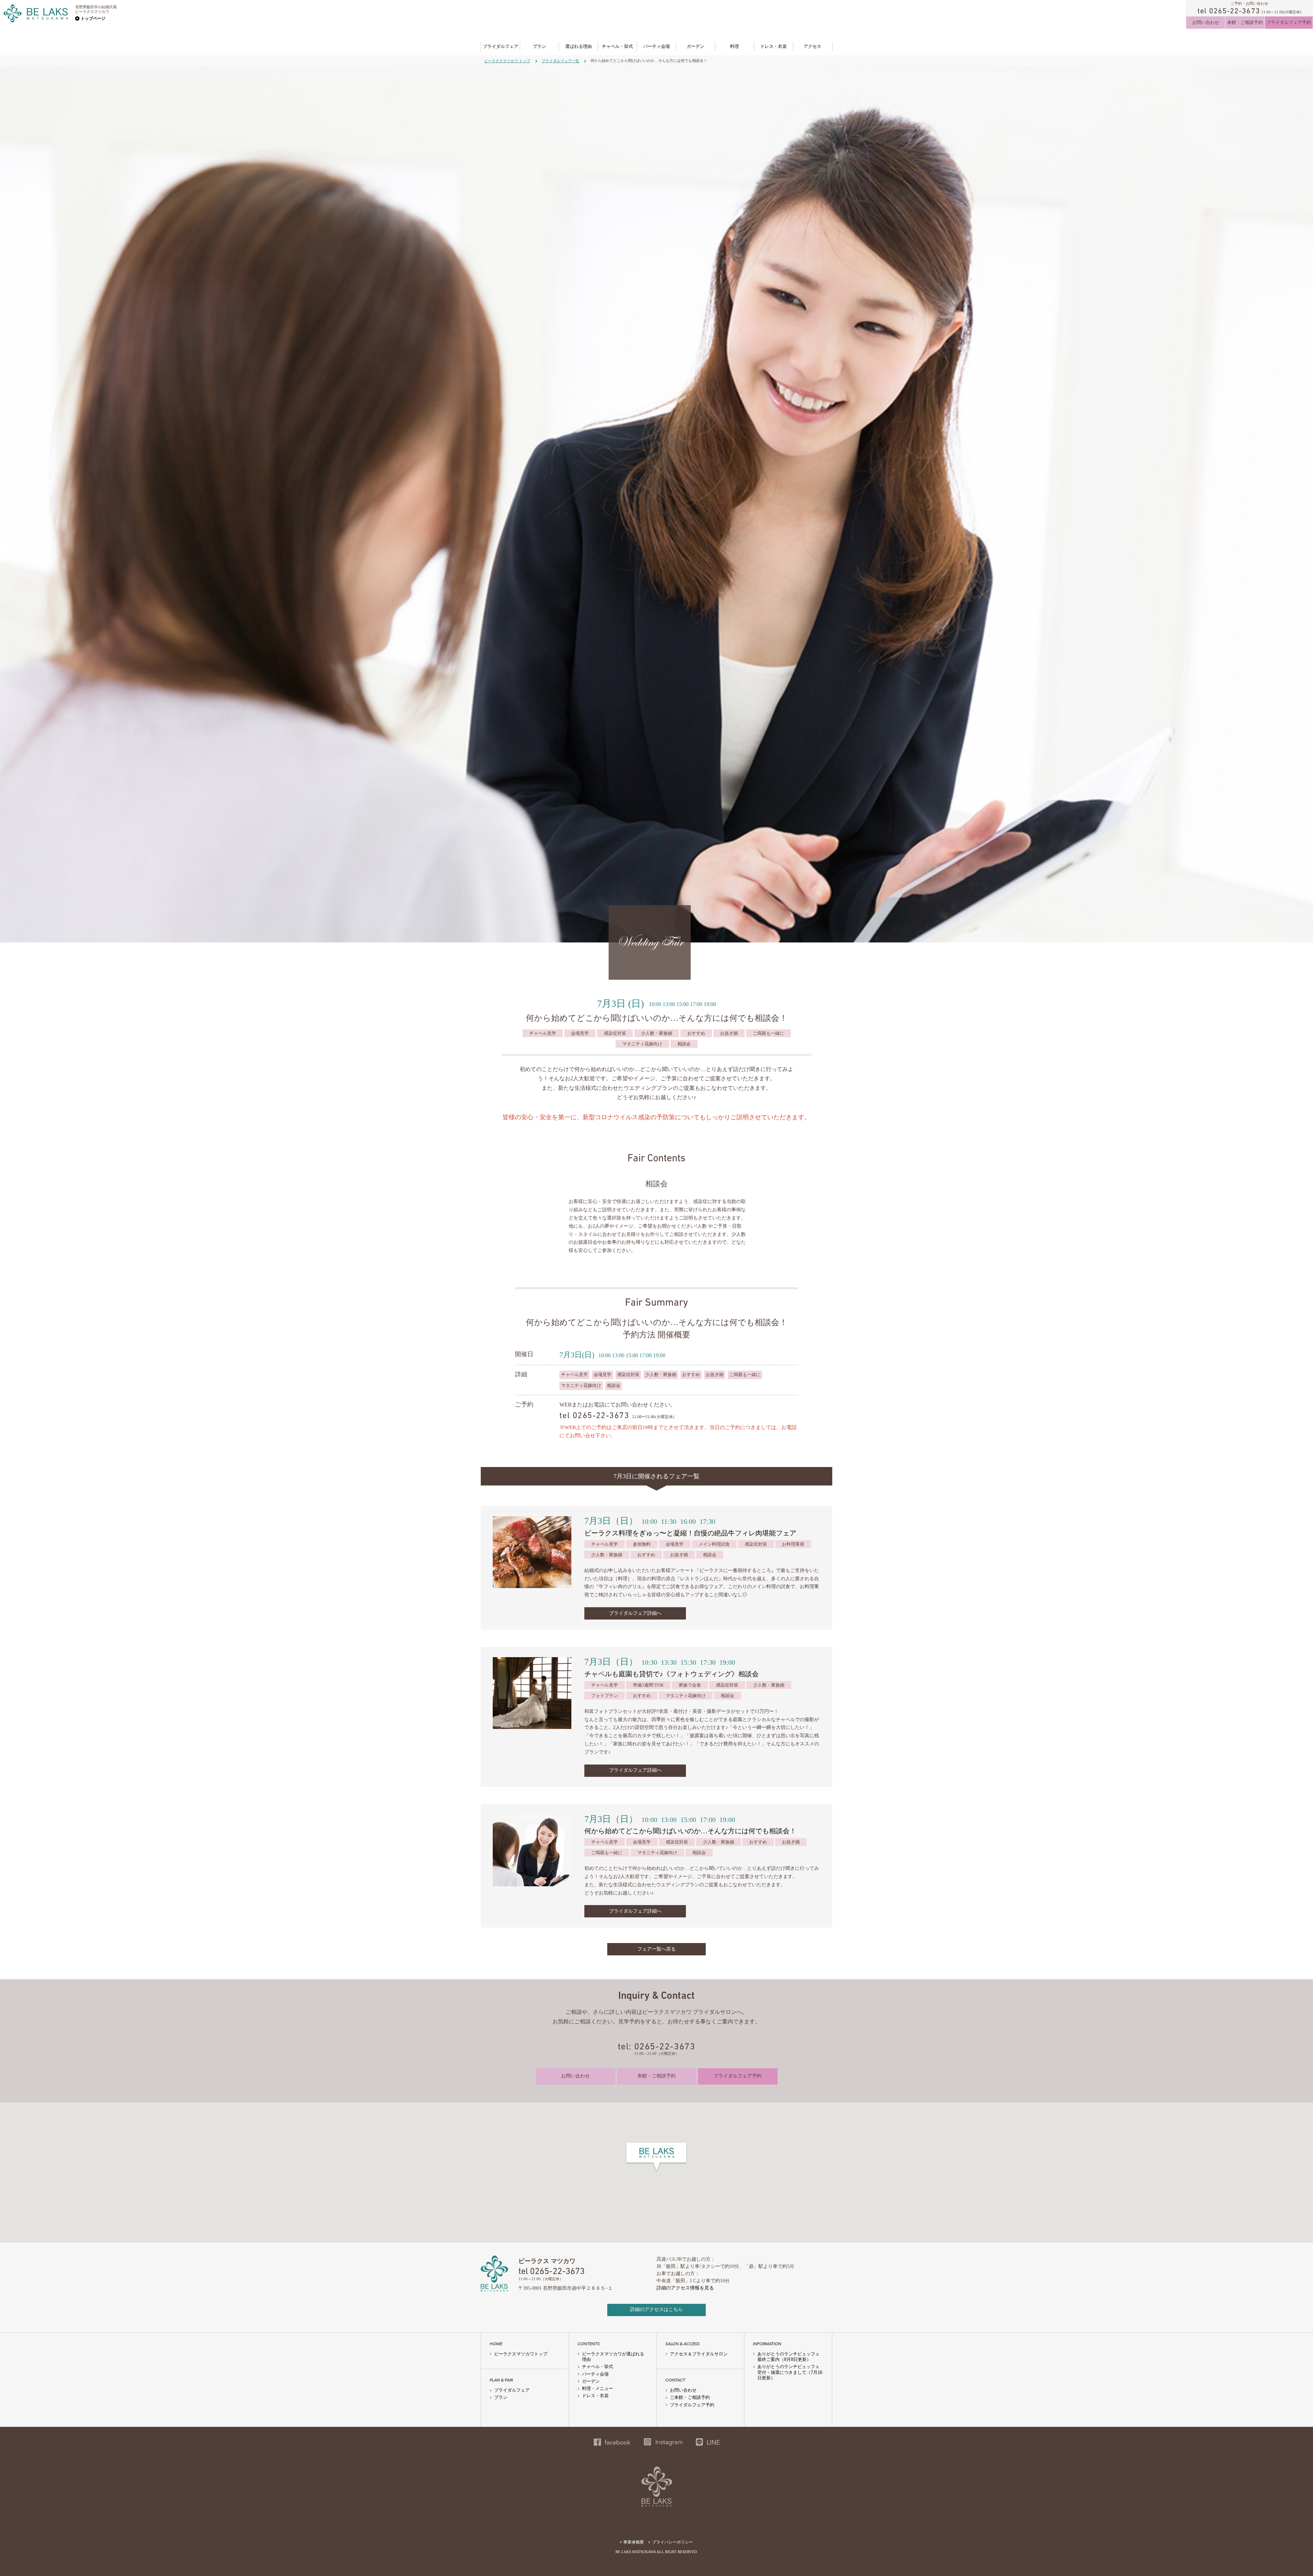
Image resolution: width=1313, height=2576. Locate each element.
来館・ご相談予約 (1245, 22)
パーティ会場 (656, 46)
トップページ (93, 18)
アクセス (812, 46)
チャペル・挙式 (617, 46)
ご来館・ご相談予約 (690, 2397)
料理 (734, 46)
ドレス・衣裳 (773, 46)
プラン (539, 46)
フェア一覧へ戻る (656, 1949)
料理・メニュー (598, 2388)
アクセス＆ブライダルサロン (699, 2354)
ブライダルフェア (501, 46)
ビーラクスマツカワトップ (521, 2354)
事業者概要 (634, 2542)
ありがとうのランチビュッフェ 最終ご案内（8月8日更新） (791, 2357)
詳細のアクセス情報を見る (685, 2288)
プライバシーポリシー (673, 2542)
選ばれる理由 (579, 46)
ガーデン (695, 46)
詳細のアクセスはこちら (656, 2309)
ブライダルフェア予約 (1289, 22)
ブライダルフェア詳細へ (635, 1613)
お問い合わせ (1206, 22)
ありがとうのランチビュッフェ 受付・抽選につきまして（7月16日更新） (791, 2372)
